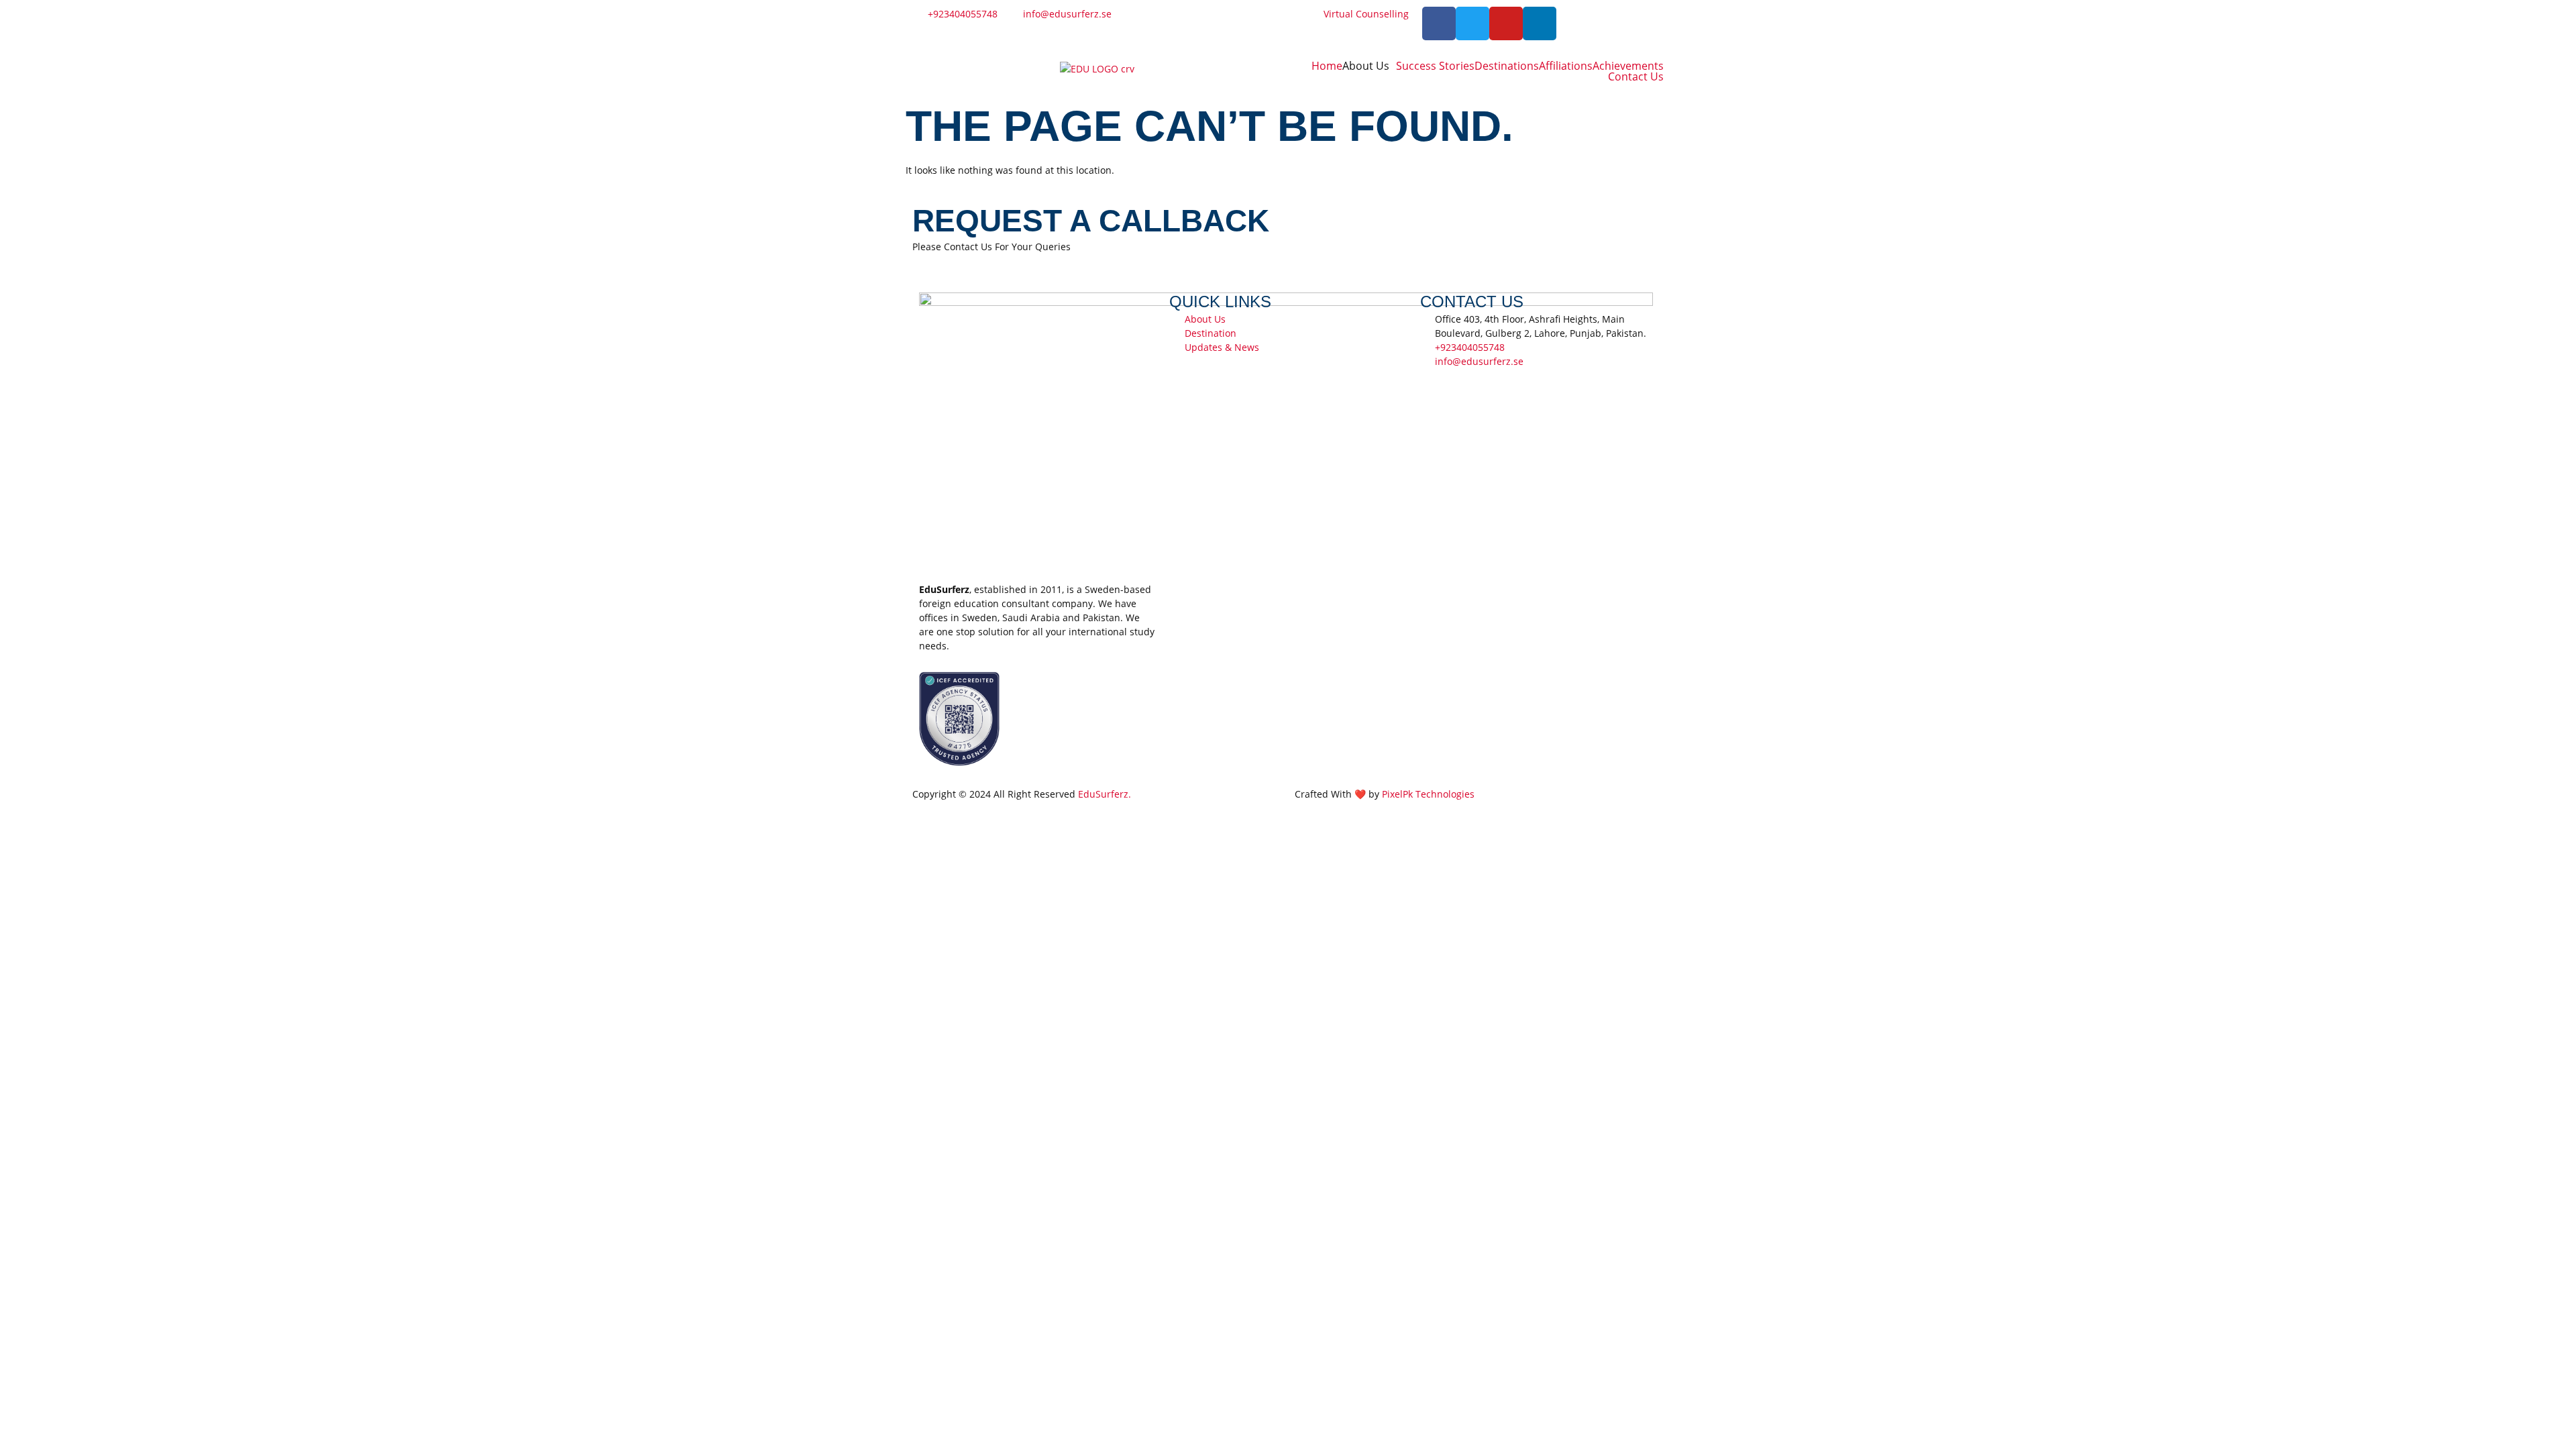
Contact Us (1636, 76)
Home (1327, 66)
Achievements (1628, 66)
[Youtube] (1506, 23)
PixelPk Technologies (1428, 794)
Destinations (1507, 66)
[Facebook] (1439, 23)
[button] (1369, 66)
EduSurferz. (1105, 794)
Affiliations (1566, 66)
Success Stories (1435, 66)
